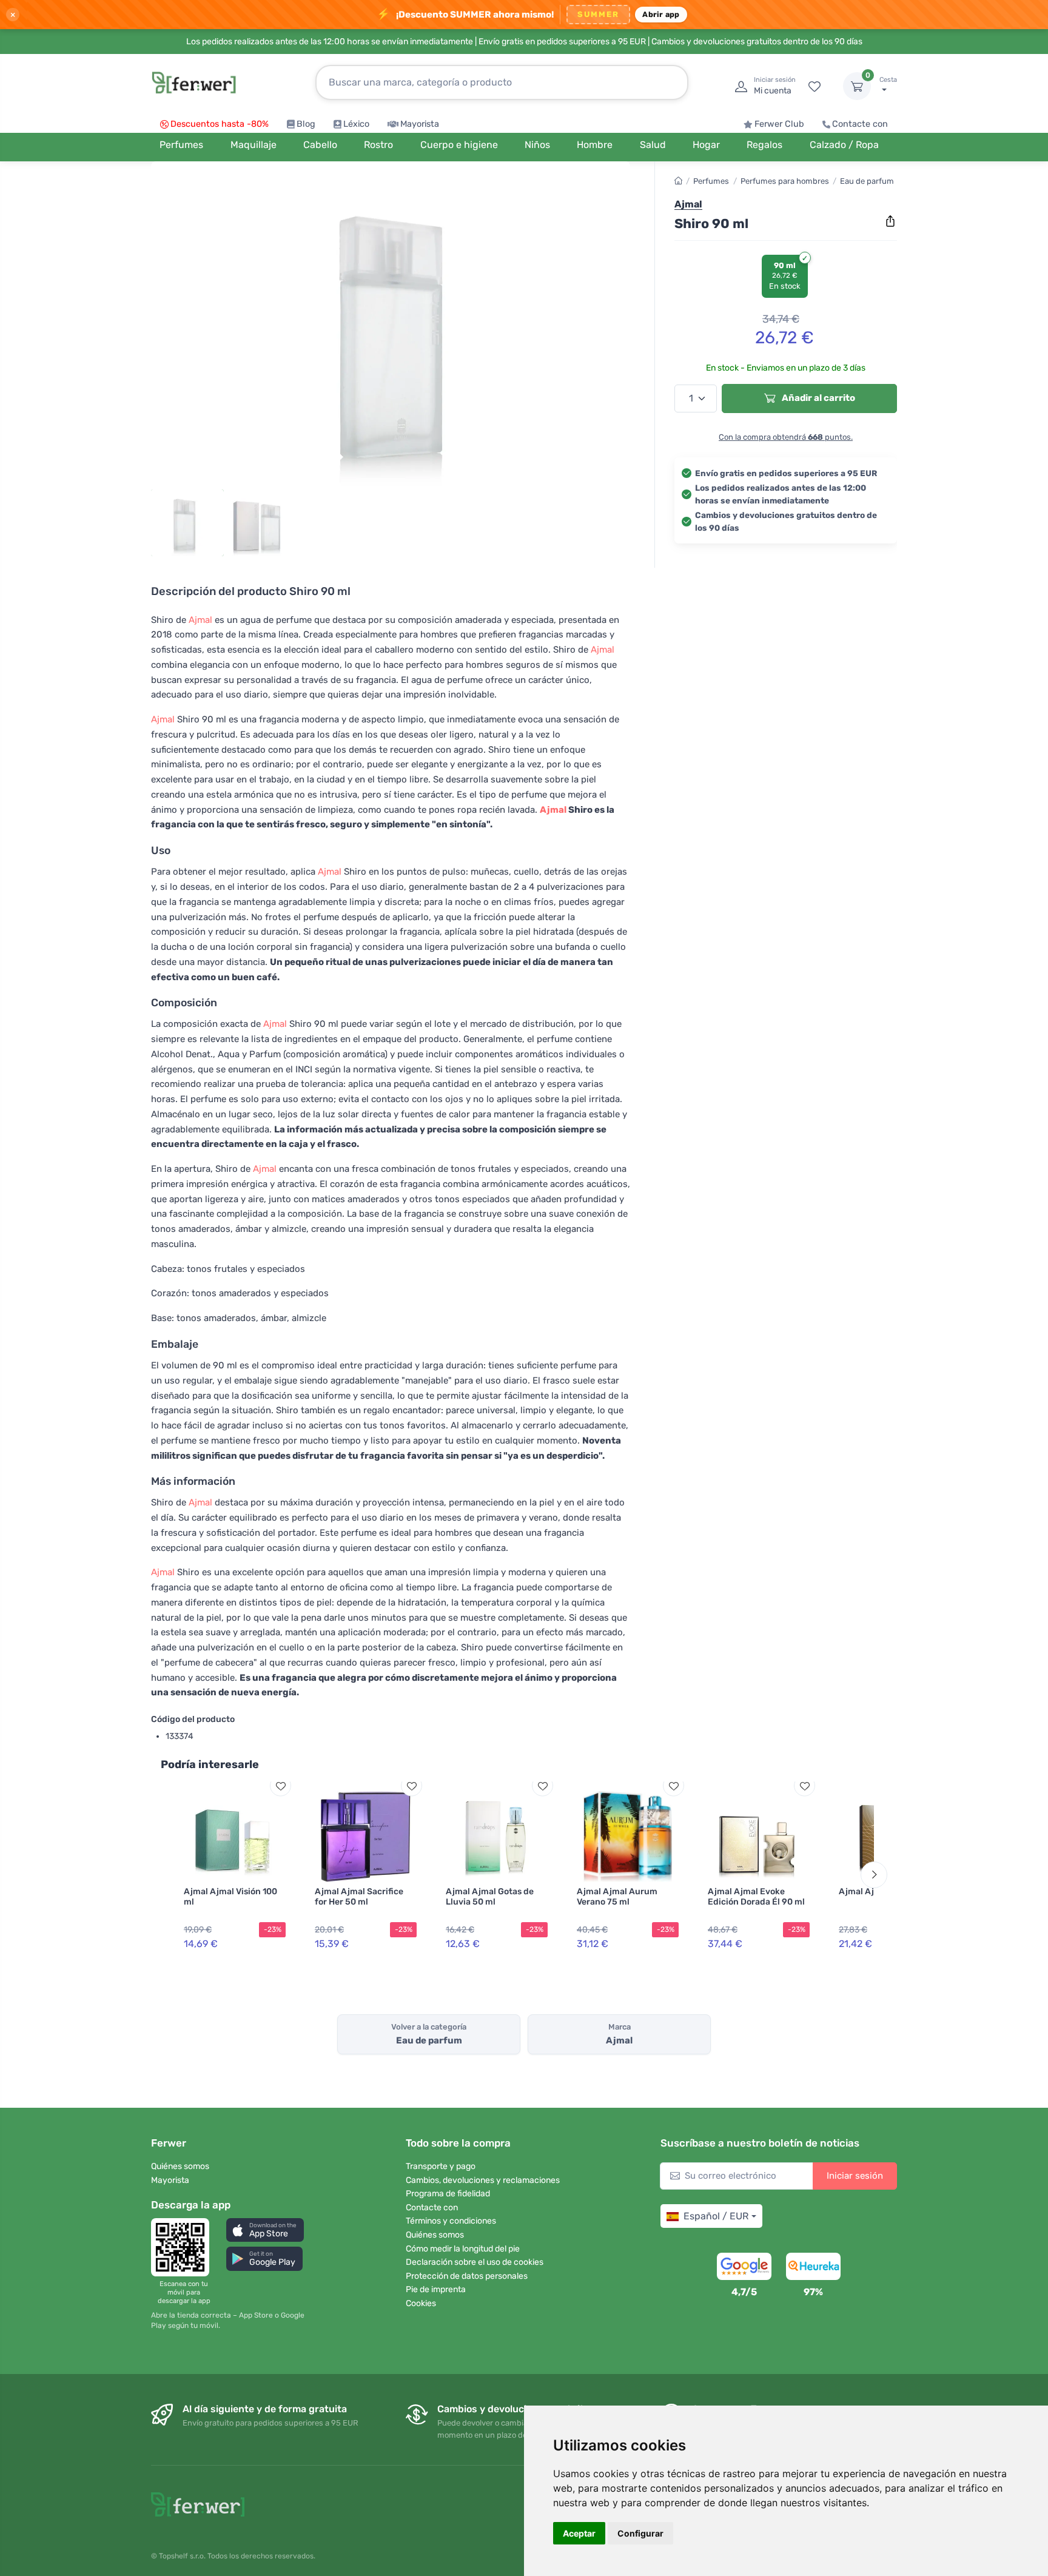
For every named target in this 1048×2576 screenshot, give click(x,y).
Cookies (421, 2303)
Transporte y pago (441, 2166)
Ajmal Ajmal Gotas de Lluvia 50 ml (490, 1897)
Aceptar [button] (579, 2533)
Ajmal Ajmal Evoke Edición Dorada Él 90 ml (756, 1897)
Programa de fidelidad (448, 2194)
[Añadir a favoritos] (280, 1786)
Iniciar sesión (855, 2176)
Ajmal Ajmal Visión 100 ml (230, 1897)
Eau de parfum (867, 181)
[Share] (890, 221)
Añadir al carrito (818, 398)
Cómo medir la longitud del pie (463, 2249)
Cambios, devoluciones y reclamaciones (483, 2180)
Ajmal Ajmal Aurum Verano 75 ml (617, 1897)
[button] (265, 2230)
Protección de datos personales (467, 2276)
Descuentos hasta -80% (220, 124)
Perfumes (711, 181)
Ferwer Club (779, 124)
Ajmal (200, 620)
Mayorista (420, 124)
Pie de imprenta (436, 2289)
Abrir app (661, 14)
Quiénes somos (180, 2166)
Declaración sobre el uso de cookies (475, 2262)
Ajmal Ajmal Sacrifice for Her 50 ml (359, 1897)
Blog (306, 124)
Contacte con (860, 124)
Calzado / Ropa (844, 145)
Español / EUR (716, 2216)
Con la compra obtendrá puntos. (786, 436)
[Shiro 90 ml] (391, 329)
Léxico (356, 124)
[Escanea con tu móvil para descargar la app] (184, 2247)
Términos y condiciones (451, 2221)
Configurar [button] (640, 2533)
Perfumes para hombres (785, 181)
